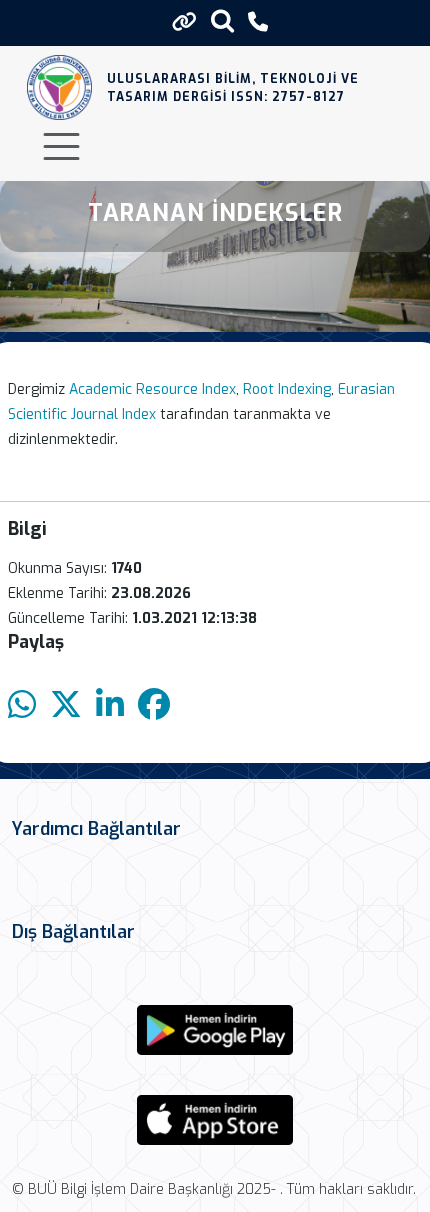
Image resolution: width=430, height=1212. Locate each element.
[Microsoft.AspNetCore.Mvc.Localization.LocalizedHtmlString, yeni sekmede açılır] (215, 1030)
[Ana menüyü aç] (61, 146)
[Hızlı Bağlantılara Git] (184, 22)
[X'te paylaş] (66, 705)
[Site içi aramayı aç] (222, 20)
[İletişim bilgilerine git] (258, 22)
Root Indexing (287, 389)
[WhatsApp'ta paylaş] (22, 705)
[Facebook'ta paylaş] (154, 705)
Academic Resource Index (152, 389)
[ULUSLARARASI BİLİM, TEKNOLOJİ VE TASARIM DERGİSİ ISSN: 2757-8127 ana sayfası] (59, 87)
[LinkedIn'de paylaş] (110, 705)
